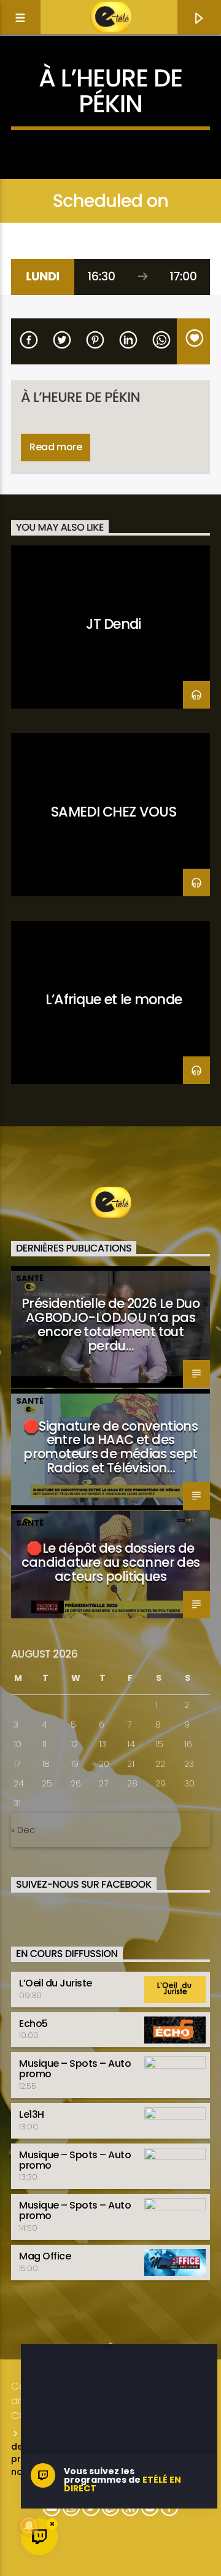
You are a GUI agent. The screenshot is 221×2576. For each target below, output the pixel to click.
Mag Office (45, 2256)
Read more (56, 447)
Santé (30, 1278)
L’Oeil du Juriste (56, 1983)
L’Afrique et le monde (114, 999)
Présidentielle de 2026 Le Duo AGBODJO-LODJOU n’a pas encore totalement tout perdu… (110, 1325)
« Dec (23, 1830)
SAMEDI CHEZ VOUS (114, 812)
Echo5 (33, 2024)
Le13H (32, 2114)
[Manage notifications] (29, 2526)
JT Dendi (114, 624)
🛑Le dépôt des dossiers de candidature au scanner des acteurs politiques (111, 1562)
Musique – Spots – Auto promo (75, 2069)
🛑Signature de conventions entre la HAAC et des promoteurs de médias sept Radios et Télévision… (110, 1447)
